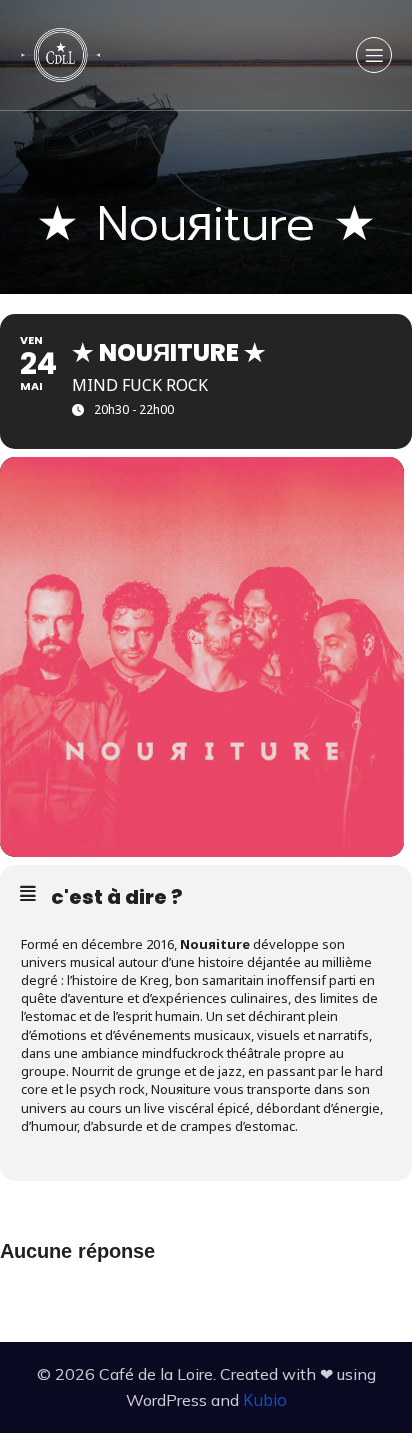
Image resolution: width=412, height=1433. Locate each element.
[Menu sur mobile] (374, 55)
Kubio (265, 1400)
